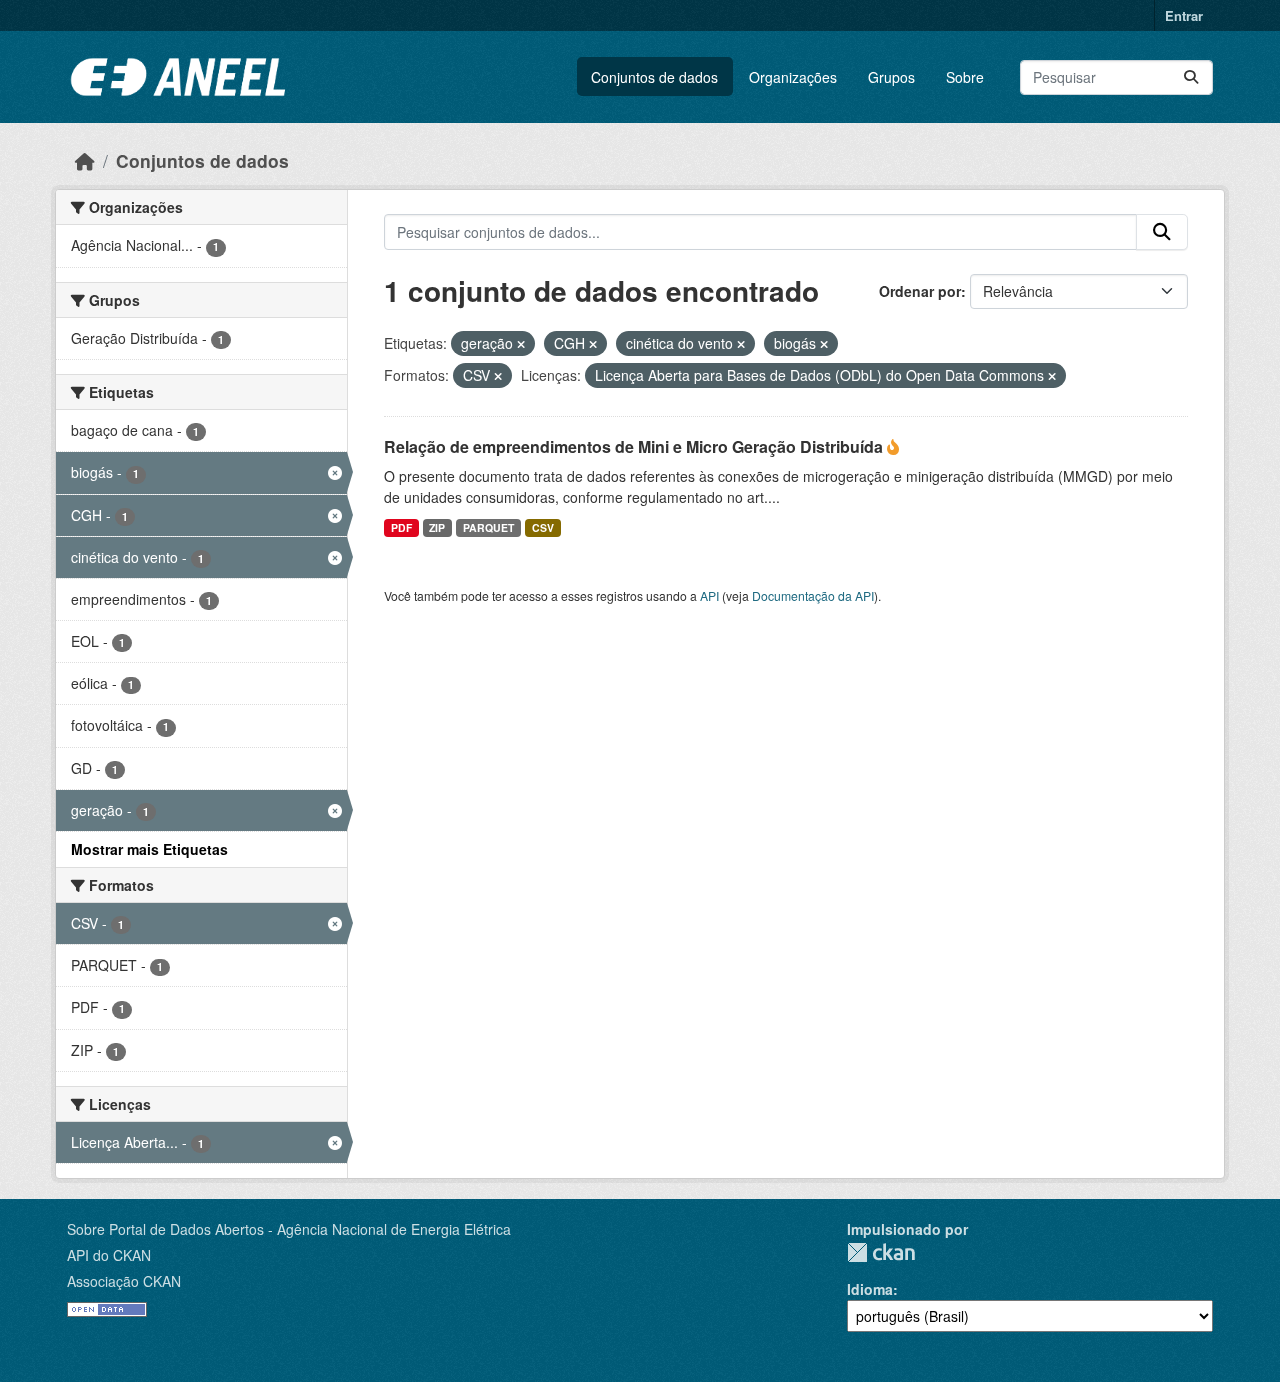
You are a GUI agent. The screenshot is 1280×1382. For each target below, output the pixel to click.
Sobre (965, 77)
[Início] (85, 160)
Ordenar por (920, 291)
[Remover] (521, 344)
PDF (401, 527)
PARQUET (488, 527)
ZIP (437, 527)
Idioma (870, 1289)
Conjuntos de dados (654, 77)
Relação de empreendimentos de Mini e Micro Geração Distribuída (635, 446)
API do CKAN (109, 1255)
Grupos (891, 77)
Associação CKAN (124, 1281)
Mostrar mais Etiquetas (149, 849)
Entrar (1184, 15)
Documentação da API (813, 595)
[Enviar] (1191, 77)
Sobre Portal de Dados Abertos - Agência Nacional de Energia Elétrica (289, 1229)
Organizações (793, 77)
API (709, 595)
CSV (543, 527)
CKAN (881, 1252)
